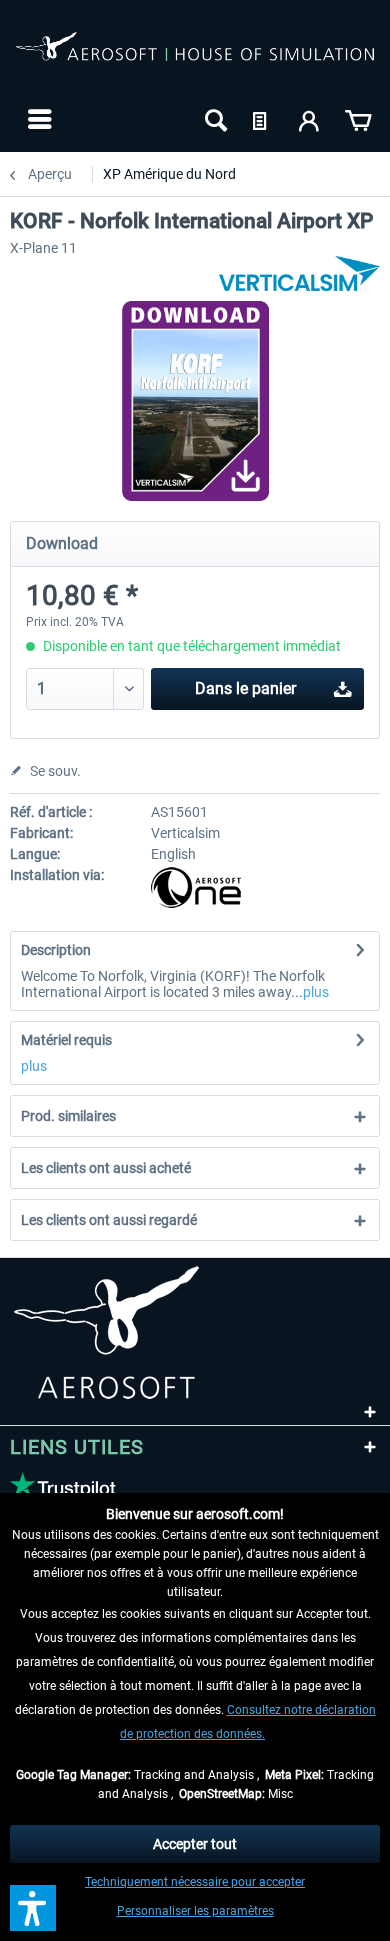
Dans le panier (245, 688)
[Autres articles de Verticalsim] (299, 273)
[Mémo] (262, 119)
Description (56, 950)
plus (316, 992)
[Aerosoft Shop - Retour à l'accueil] (195, 58)
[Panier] (358, 119)
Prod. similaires (68, 1116)
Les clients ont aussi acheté (106, 1168)
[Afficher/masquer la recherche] (214, 119)
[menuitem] (37, 119)
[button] (33, 1908)
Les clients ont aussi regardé (109, 1220)
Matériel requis (66, 1040)
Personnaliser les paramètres (195, 1911)
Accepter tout (195, 1844)
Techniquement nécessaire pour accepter (195, 1882)
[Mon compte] (310, 119)
